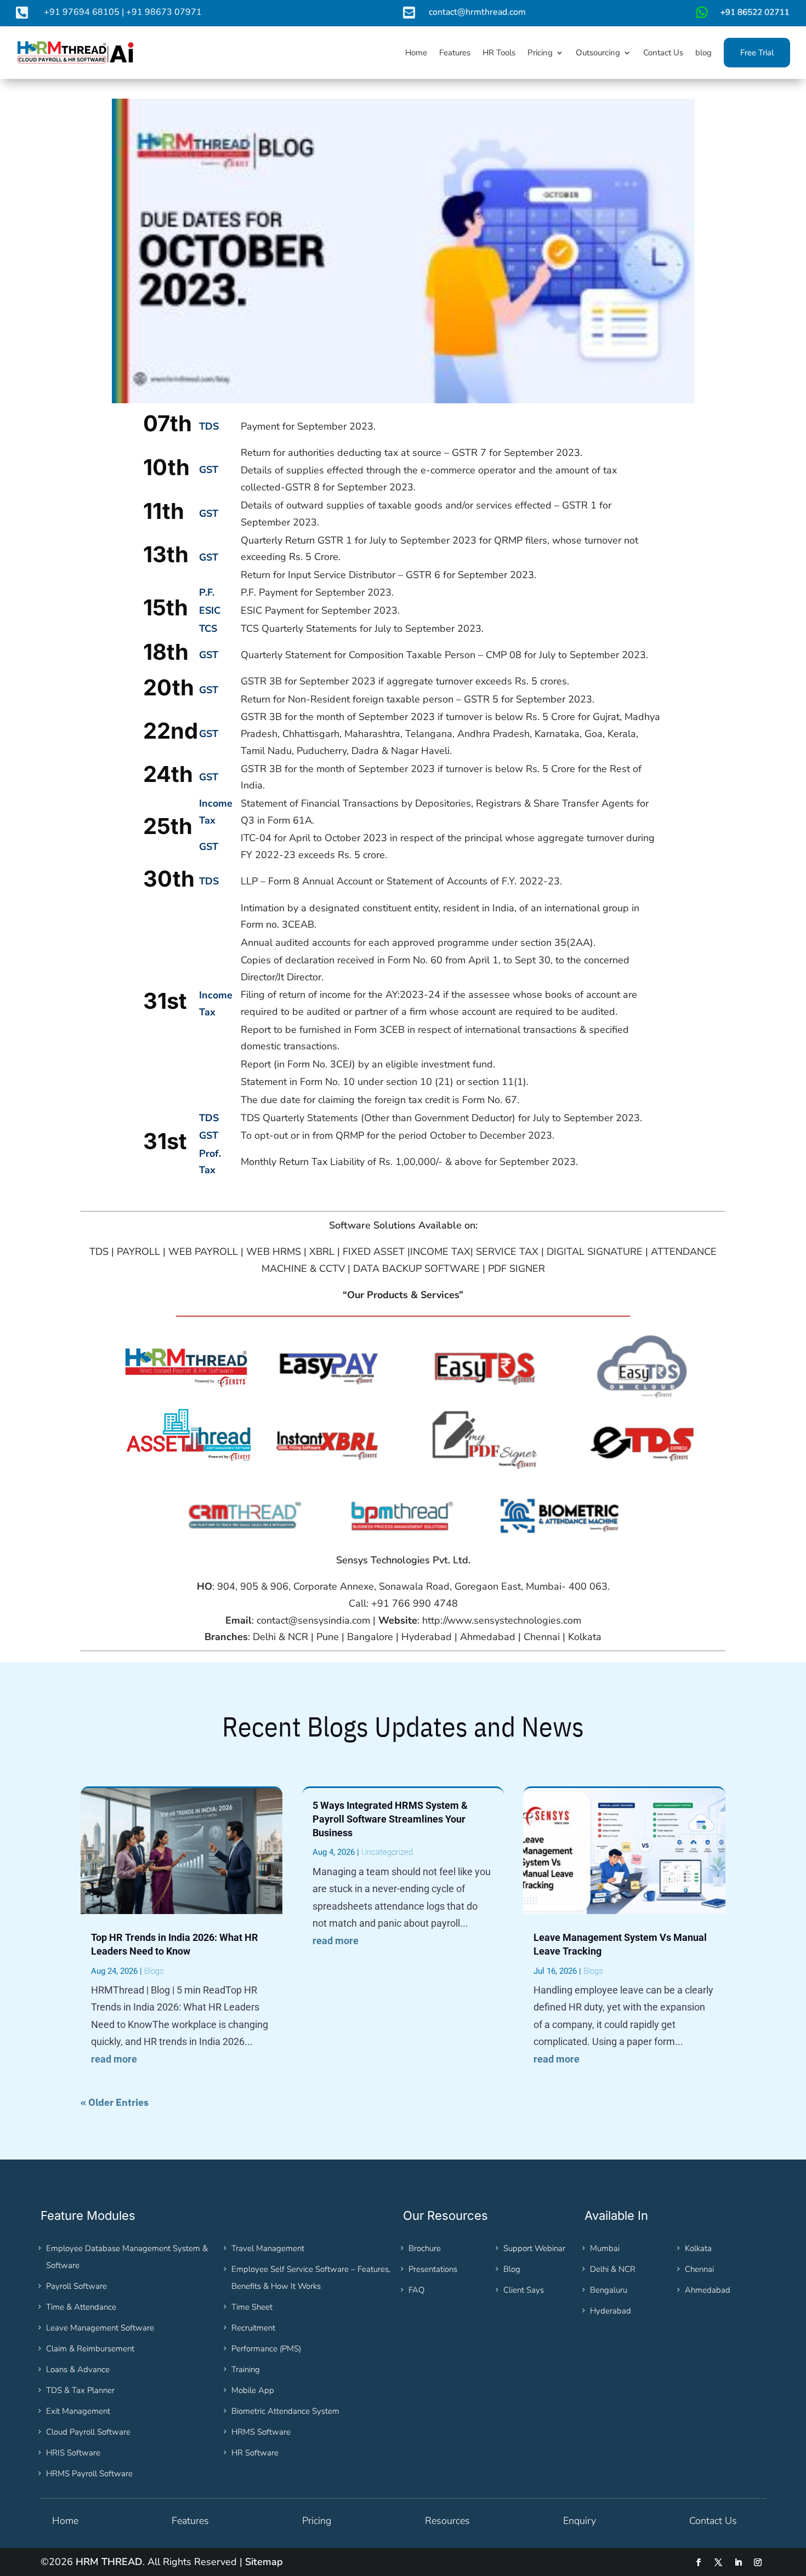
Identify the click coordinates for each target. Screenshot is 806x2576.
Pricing (317, 2521)
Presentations (433, 2269)
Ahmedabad (708, 2290)
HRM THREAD (109, 2562)
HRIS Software (73, 2453)
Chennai (699, 2269)
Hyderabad (611, 2311)
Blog (512, 2269)
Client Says (524, 2290)
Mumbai (605, 2248)
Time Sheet (252, 2307)
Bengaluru (609, 2290)
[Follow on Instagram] (758, 2562)
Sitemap (264, 2562)
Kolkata (698, 2248)
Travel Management (268, 2248)
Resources (447, 2521)
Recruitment (253, 2328)
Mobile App (253, 2390)
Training (246, 2369)
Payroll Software (76, 2286)
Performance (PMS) (266, 2349)
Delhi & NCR (613, 2269)
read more (114, 2059)
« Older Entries (115, 2102)
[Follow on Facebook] (699, 2562)
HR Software (255, 2453)
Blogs (154, 1971)
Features (190, 2521)
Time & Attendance (81, 2307)
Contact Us (713, 2521)
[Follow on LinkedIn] (738, 2562)
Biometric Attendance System (285, 2411)
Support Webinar (534, 2248)
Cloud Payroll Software (88, 2432)
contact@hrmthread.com (477, 12)
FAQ (416, 2290)
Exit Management (78, 2411)
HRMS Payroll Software (89, 2474)
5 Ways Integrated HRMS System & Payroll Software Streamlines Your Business (390, 1819)
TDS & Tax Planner (80, 2390)
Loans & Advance (78, 2369)
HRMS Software (261, 2432)
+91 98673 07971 (164, 12)
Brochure (425, 2248)
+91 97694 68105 (82, 12)
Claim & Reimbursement (90, 2349)
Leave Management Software (100, 2328)
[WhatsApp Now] (741, 16)
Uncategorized (387, 1852)
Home (65, 2521)
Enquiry (580, 2521)
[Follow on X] (718, 2562)
